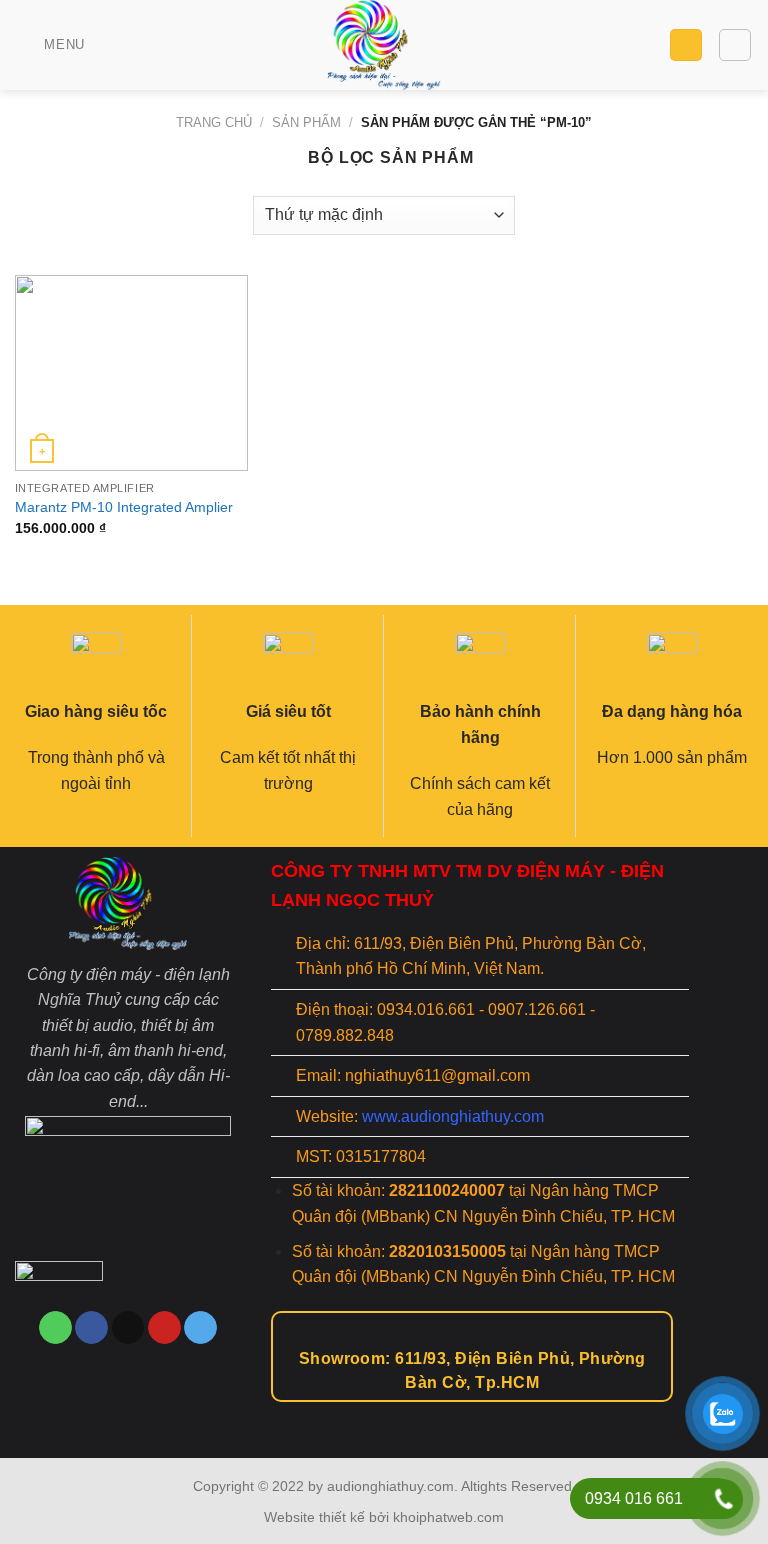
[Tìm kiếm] (735, 45)
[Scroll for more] (384, 1412)
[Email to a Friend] (128, 1328)
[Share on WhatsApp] (55, 1328)
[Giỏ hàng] (686, 45)
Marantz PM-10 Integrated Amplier (124, 507)
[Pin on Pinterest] (164, 1328)
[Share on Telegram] (200, 1328)
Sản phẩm (306, 122)
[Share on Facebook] (91, 1328)
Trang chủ (214, 122)
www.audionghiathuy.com (453, 1116)
